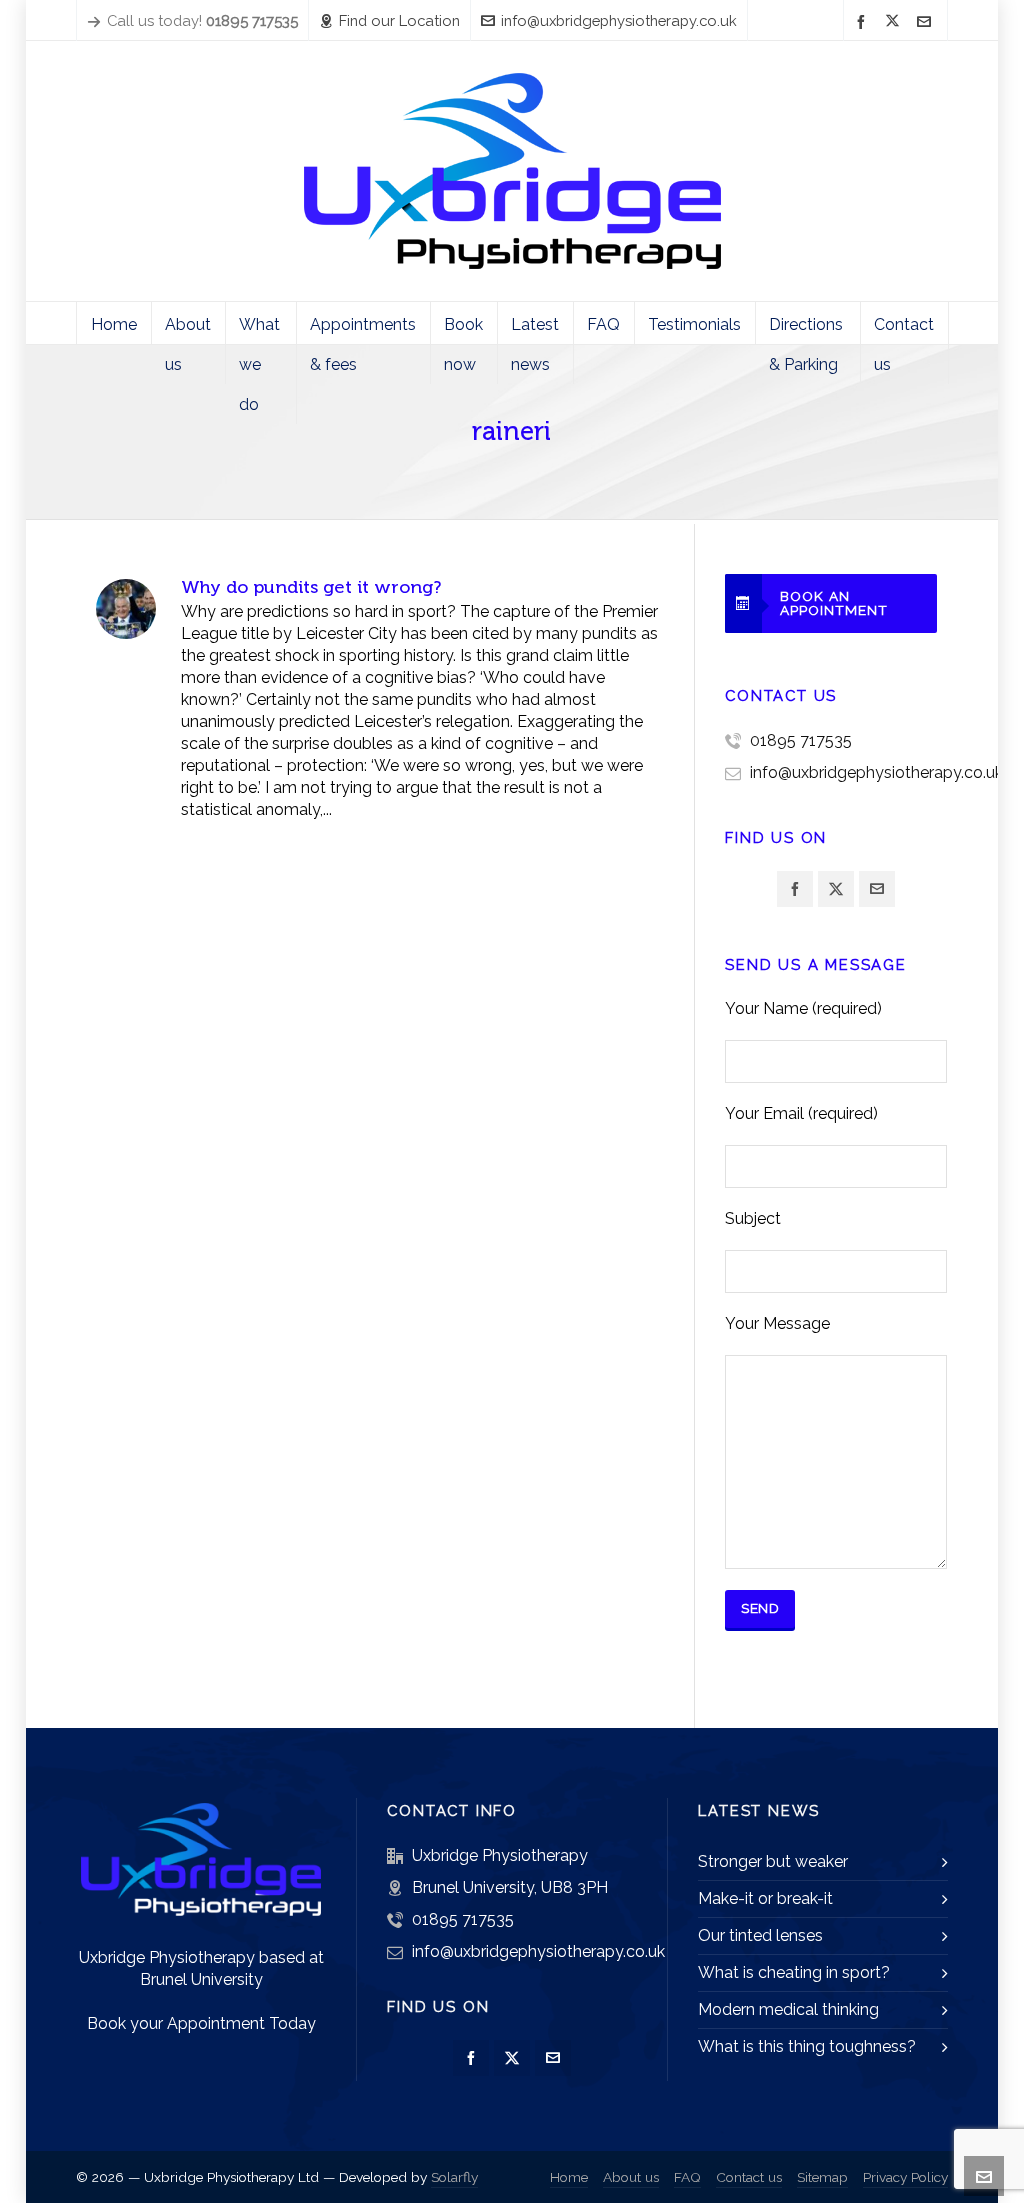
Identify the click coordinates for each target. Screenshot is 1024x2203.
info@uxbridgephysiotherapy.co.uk (619, 20)
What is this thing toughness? (807, 2046)
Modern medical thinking (788, 2009)
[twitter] (895, 22)
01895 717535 (801, 740)
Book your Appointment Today (201, 2023)
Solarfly (454, 2177)
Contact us (749, 2177)
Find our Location (399, 20)
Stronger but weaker (773, 1861)
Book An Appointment (834, 603)
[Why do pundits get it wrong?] (126, 609)
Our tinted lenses (760, 1935)
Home (569, 2177)
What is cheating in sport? (794, 1972)
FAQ (687, 2177)
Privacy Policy (905, 2177)
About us (631, 2177)
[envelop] (927, 21)
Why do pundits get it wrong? (311, 587)
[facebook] (864, 21)
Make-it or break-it (765, 1898)
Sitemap (822, 2177)
